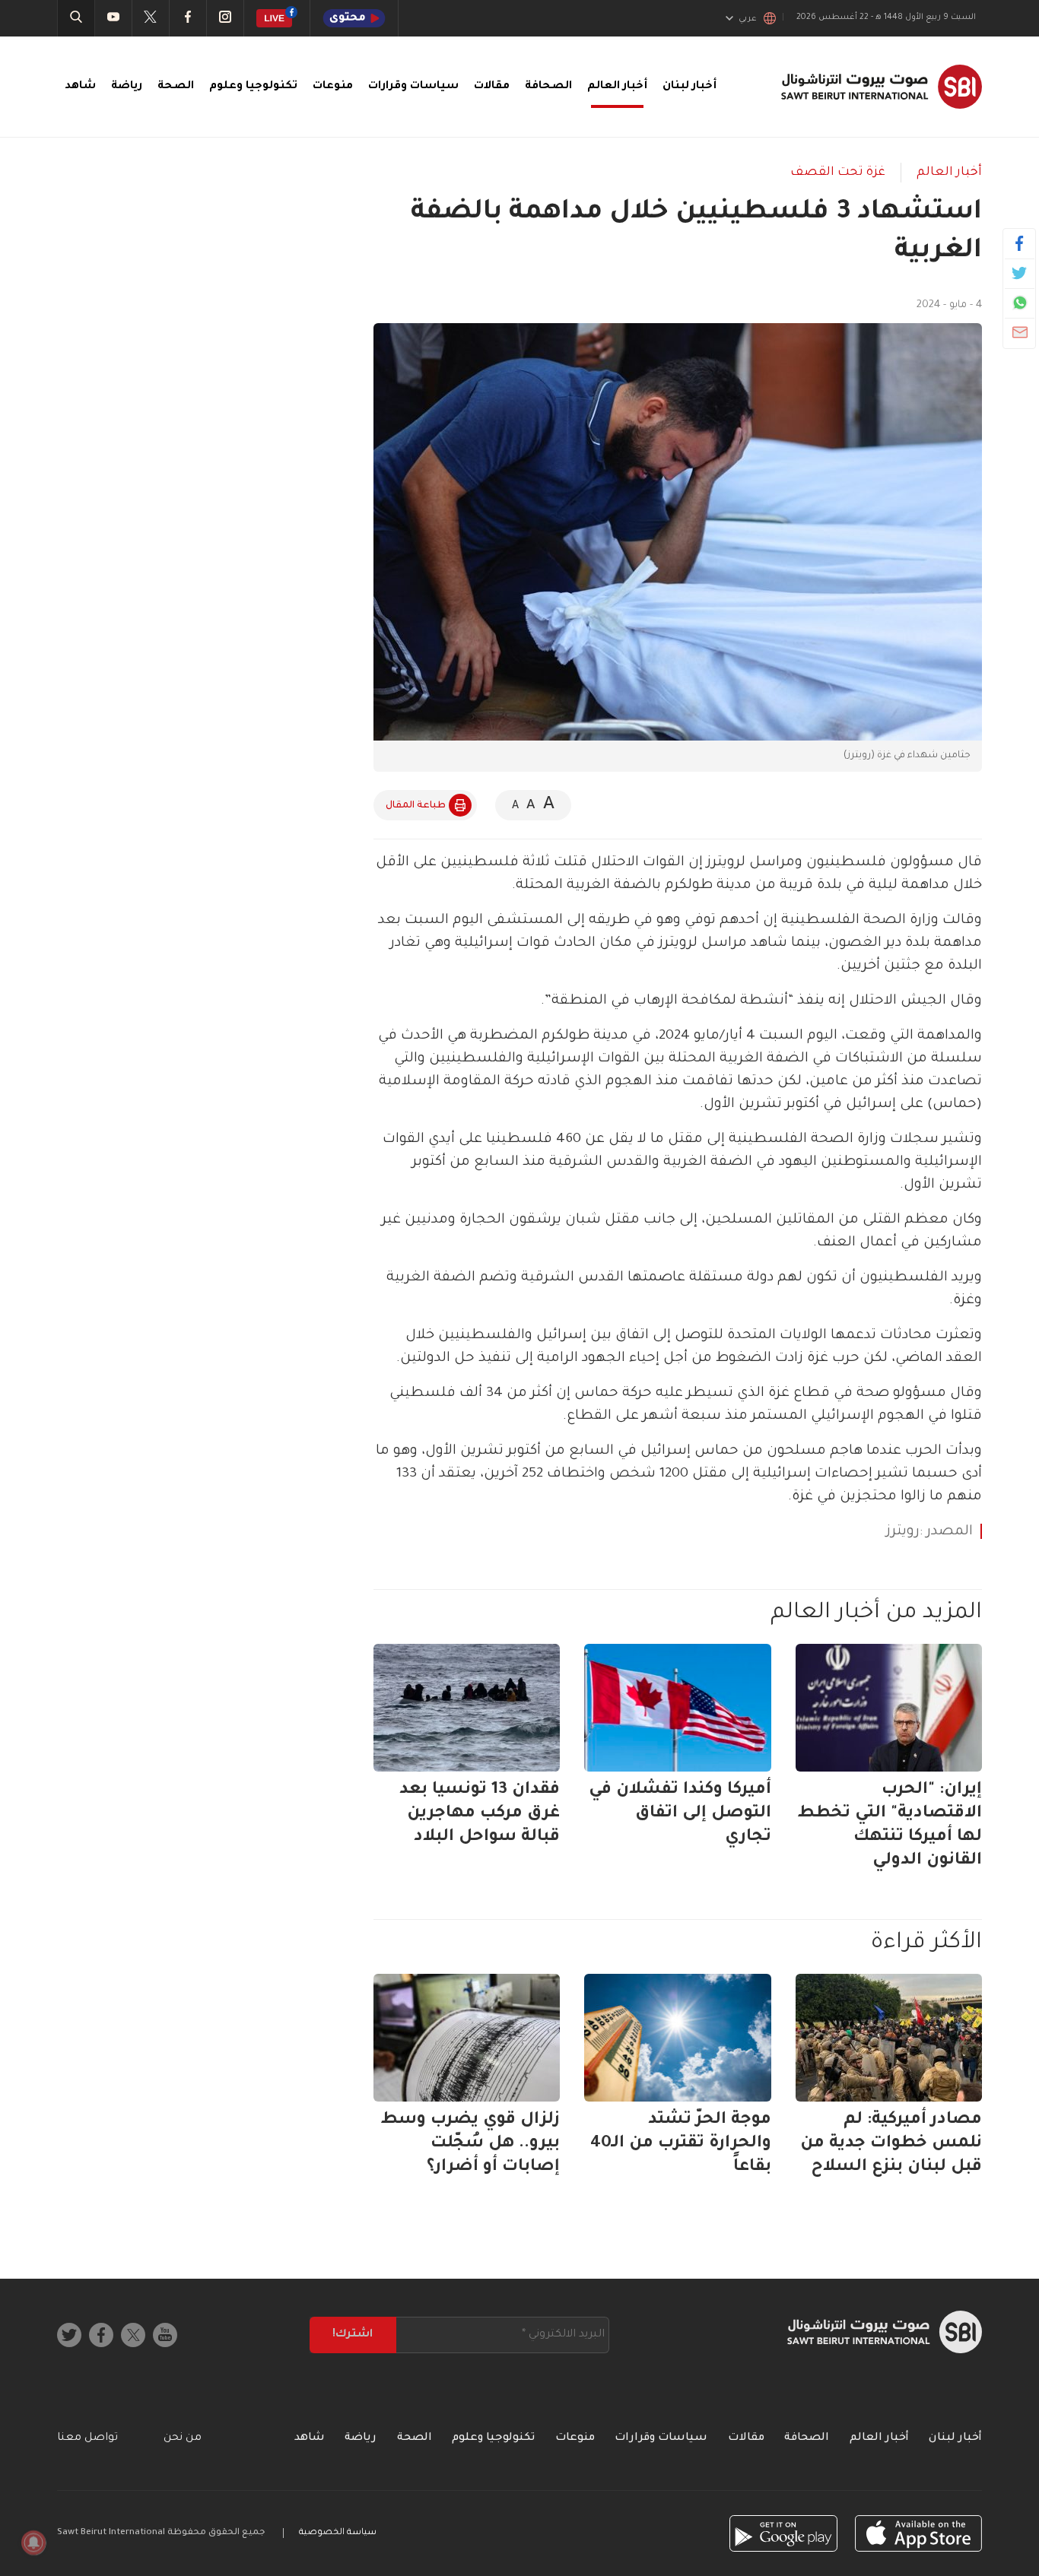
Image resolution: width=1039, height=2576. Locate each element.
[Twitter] (1020, 273)
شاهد (80, 87)
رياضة (127, 87)
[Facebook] (1020, 243)
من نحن (183, 2438)
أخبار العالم (617, 87)
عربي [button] (748, 19)
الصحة (176, 87)
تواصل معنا (87, 2438)
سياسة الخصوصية (338, 2533)
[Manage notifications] (33, 2543)
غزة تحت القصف (838, 173)
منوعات (333, 87)
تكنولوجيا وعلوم (253, 87)
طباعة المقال (416, 806)
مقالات (492, 87)
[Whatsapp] (1020, 303)
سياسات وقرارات (413, 87)
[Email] (1020, 332)
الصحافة (548, 87)
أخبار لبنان (689, 87)
